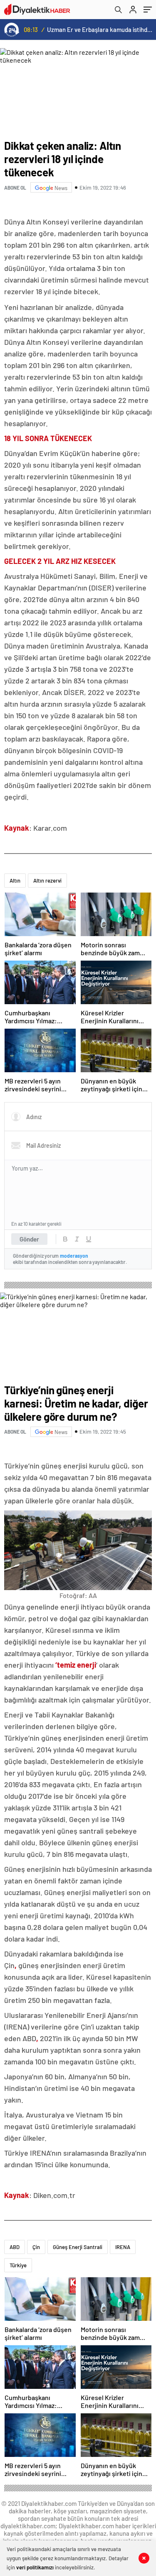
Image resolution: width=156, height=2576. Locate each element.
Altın (15, 881)
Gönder (29, 1239)
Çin (36, 2247)
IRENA (123, 2247)
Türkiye (18, 2265)
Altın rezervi (47, 881)
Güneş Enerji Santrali (78, 2247)
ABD (15, 2247)
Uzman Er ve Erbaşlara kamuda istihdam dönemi (100, 29)
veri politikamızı (36, 2567)
